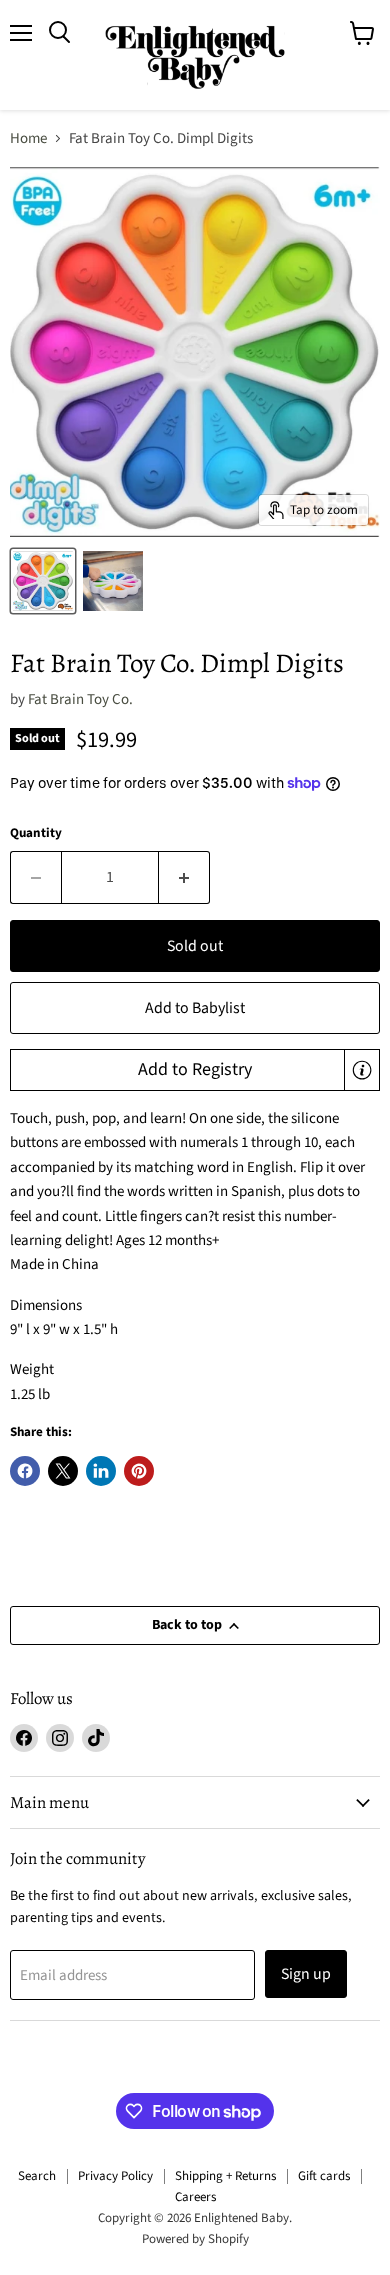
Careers (195, 2197)
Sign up (306, 1974)
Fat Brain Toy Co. (80, 699)
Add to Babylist (195, 1008)
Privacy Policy (115, 2176)
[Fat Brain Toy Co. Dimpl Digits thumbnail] (43, 581)
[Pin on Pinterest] (139, 1471)
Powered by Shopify (195, 2239)
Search (37, 2176)
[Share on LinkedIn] (101, 1471)
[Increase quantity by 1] (184, 877)
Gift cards (324, 2176)
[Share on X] (63, 1471)
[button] (195, 1070)
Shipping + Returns (225, 2176)
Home (28, 138)
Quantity (36, 833)
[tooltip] (362, 1070)
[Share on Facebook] (25, 1471)
